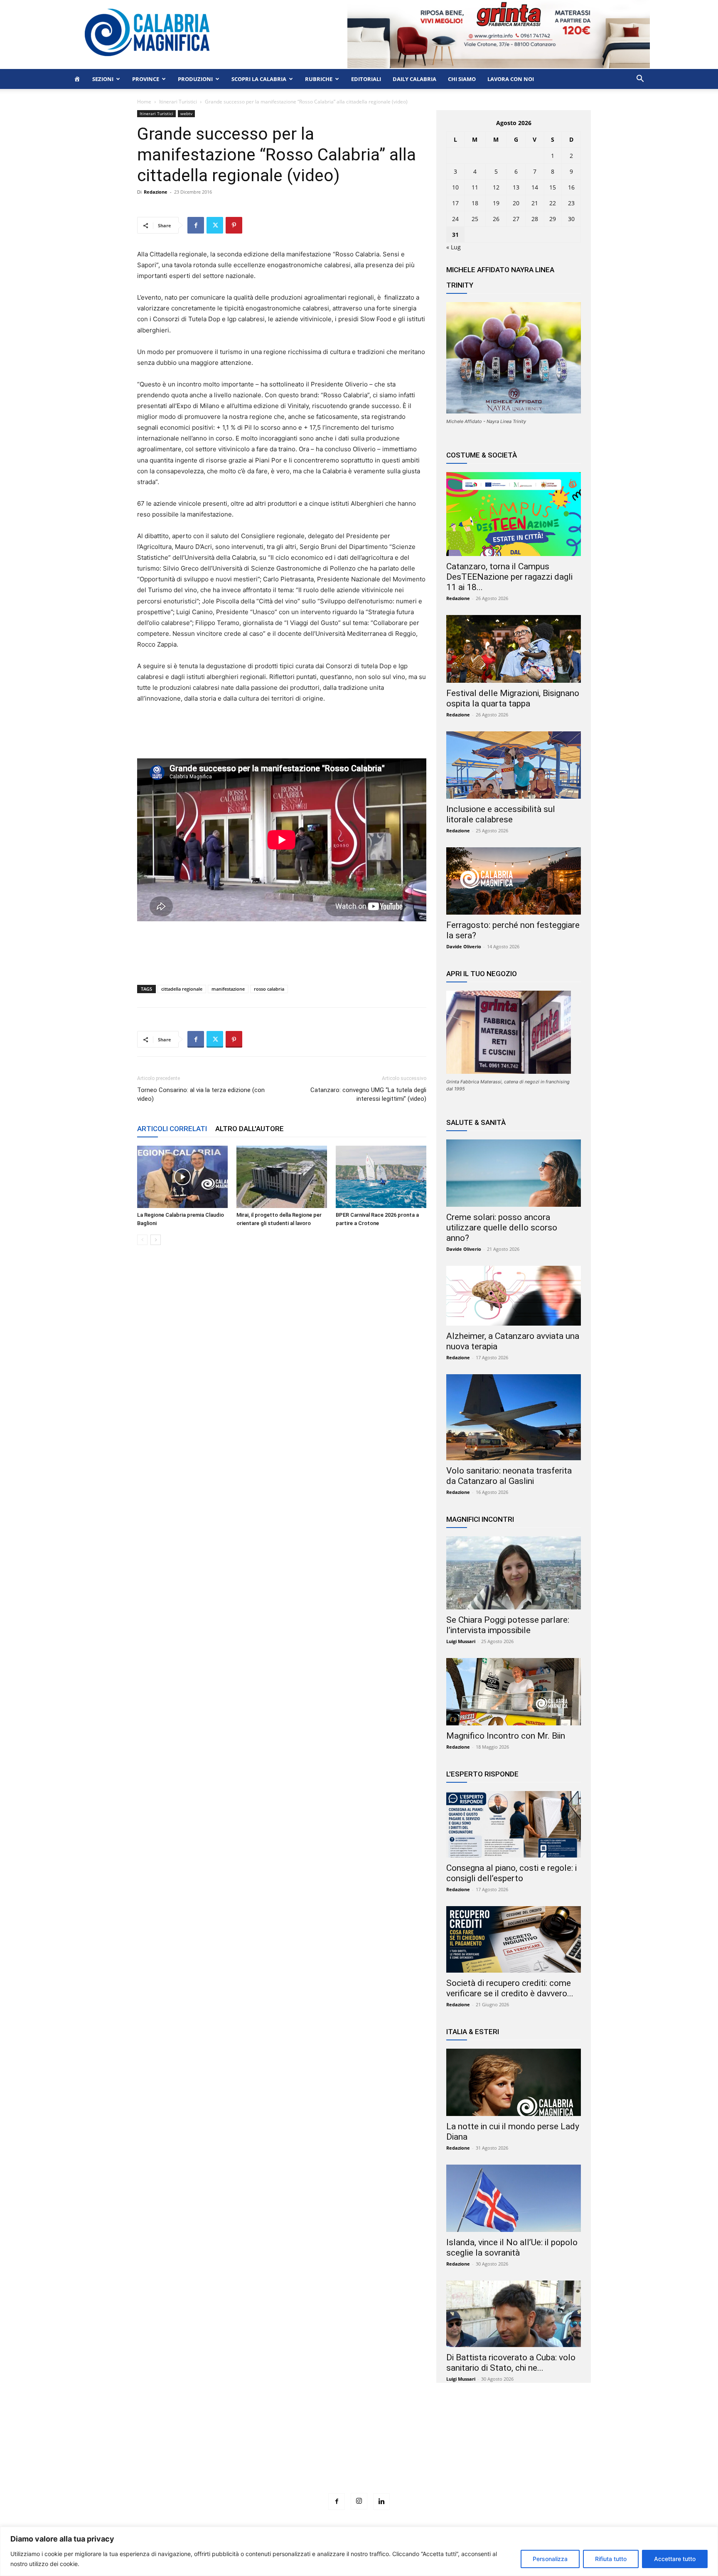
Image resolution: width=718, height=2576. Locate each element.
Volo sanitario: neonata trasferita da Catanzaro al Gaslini (509, 1476)
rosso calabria (269, 989)
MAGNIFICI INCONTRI (480, 1519)
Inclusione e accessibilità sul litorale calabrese (501, 814)
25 (475, 219)
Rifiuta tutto (611, 2559)
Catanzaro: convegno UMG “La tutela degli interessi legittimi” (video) (368, 1094)
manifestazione (228, 989)
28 (535, 219)
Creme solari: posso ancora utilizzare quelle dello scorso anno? (502, 1228)
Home (144, 102)
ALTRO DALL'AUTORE (250, 1129)
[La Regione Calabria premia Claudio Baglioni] (182, 1177)
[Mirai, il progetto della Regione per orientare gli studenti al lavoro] (282, 1177)
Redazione (156, 192)
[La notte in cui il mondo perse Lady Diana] (514, 2082)
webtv (186, 113)
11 (475, 187)
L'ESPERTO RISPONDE (482, 1774)
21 (535, 203)
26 (496, 219)
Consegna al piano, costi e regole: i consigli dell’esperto (511, 1873)
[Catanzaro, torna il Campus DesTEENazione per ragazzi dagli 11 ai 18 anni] (514, 514)
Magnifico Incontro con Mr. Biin (506, 1736)
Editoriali (366, 79)
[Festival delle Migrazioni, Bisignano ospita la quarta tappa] (514, 649)
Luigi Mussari (461, 1641)
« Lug (454, 247)
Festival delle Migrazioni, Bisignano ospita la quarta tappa (513, 698)
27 (516, 219)
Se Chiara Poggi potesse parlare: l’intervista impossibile (508, 1625)
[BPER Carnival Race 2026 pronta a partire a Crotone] (381, 1177)
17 (455, 203)
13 (516, 187)
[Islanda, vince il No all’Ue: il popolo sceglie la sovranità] (514, 2198)
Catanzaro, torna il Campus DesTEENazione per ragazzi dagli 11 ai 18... (509, 577)
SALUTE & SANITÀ (476, 1122)
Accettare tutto (675, 2559)
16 (571, 187)
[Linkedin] (381, 2502)
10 (455, 187)
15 (553, 187)
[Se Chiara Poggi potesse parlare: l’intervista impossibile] (514, 1573)
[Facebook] (196, 225)
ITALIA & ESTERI (473, 2032)
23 (571, 203)
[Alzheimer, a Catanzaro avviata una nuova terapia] (514, 1296)
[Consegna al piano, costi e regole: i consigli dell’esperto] (514, 1824)
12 (496, 187)
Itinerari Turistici (178, 102)
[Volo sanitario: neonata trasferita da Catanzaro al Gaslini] (514, 1417)
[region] (359, 2551)
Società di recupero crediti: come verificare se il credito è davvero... (510, 1988)
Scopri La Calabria (259, 79)
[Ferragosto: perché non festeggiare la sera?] (514, 881)
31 (455, 235)
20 (516, 203)
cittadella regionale (182, 989)
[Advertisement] (359, 2453)
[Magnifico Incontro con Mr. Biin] (514, 1692)
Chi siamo (462, 79)
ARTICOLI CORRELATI (172, 1129)
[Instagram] (359, 2501)
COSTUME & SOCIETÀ (482, 455)
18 (475, 203)
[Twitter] (215, 225)
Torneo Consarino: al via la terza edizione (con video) (201, 1094)
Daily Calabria (414, 79)
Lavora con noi (511, 79)
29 (553, 219)
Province (146, 79)
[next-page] (156, 1240)
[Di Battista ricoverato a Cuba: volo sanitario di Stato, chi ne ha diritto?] (514, 2314)
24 (455, 219)
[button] (640, 80)
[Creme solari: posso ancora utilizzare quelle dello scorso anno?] (514, 1173)
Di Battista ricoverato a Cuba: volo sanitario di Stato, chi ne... (511, 2363)
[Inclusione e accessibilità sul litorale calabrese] (514, 765)
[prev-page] (142, 1240)
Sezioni (103, 79)
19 (496, 203)
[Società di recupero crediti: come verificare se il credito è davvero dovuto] (514, 1939)
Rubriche (319, 79)
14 (535, 187)
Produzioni (195, 79)
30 (571, 219)
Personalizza (550, 2559)
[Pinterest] (234, 225)
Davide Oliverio (464, 946)
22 (553, 203)
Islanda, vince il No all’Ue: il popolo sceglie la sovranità (512, 2248)
